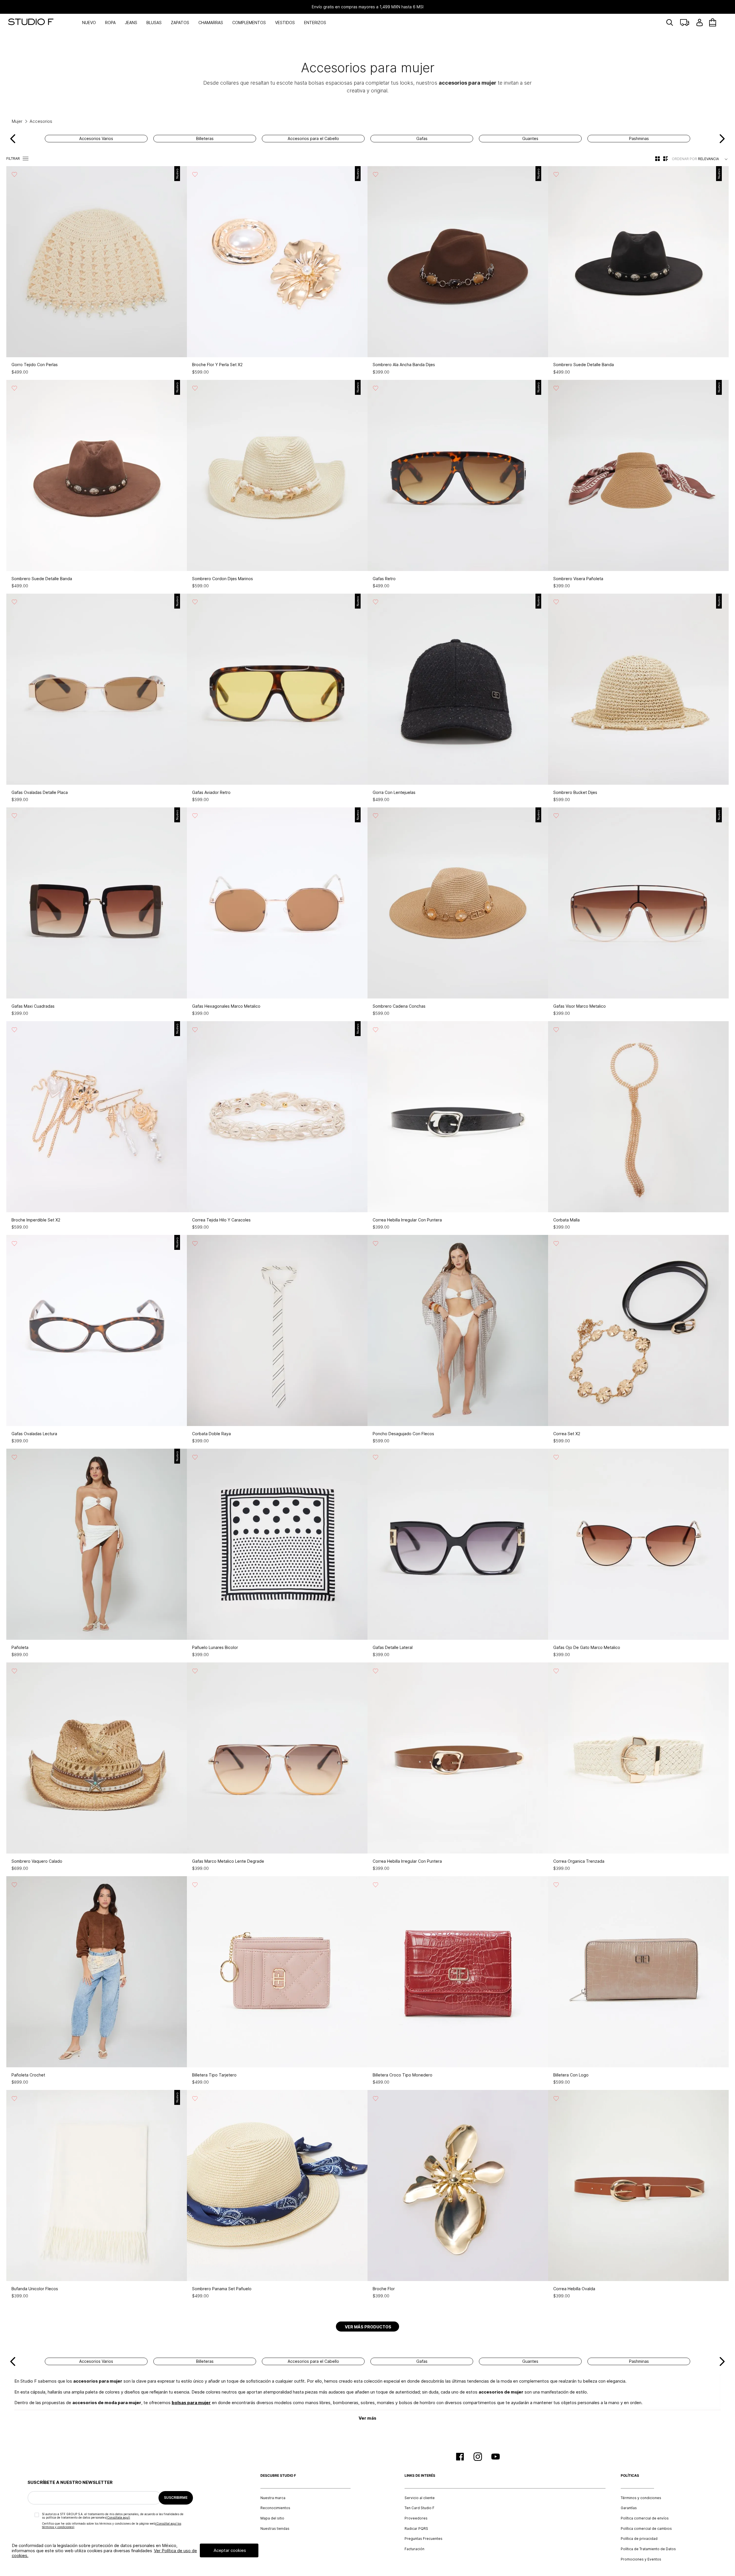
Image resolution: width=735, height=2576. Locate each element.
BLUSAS (154, 23)
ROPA (110, 23)
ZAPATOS (180, 23)
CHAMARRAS (211, 23)
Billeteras (205, 139)
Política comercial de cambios (646, 2529)
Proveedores (416, 2518)
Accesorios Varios (96, 139)
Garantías (629, 2508)
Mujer (17, 121)
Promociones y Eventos (641, 2559)
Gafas (422, 139)
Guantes (530, 139)
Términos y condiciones (641, 2498)
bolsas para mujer (191, 2403)
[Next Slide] (722, 139)
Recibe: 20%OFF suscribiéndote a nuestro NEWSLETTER (367, 7)
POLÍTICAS (630, 2476)
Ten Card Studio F (419, 2508)
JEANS (131, 23)
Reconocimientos (275, 2508)
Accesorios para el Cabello (313, 139)
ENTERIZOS (315, 23)
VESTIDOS (285, 23)
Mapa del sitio (272, 2518)
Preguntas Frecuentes (423, 2539)
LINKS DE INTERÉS (420, 2476)
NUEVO (89, 23)
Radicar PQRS (416, 2529)
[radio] (657, 159)
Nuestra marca (273, 2498)
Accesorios (41, 121)
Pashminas (639, 139)
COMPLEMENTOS (249, 23)
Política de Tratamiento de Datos (648, 2549)
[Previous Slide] (13, 139)
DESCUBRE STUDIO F (278, 2476)
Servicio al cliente (420, 2498)
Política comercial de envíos (645, 2518)
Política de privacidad (639, 2539)
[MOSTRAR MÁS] (367, 2327)
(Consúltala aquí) (118, 2517)
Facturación (414, 2549)
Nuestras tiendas (275, 2529)
